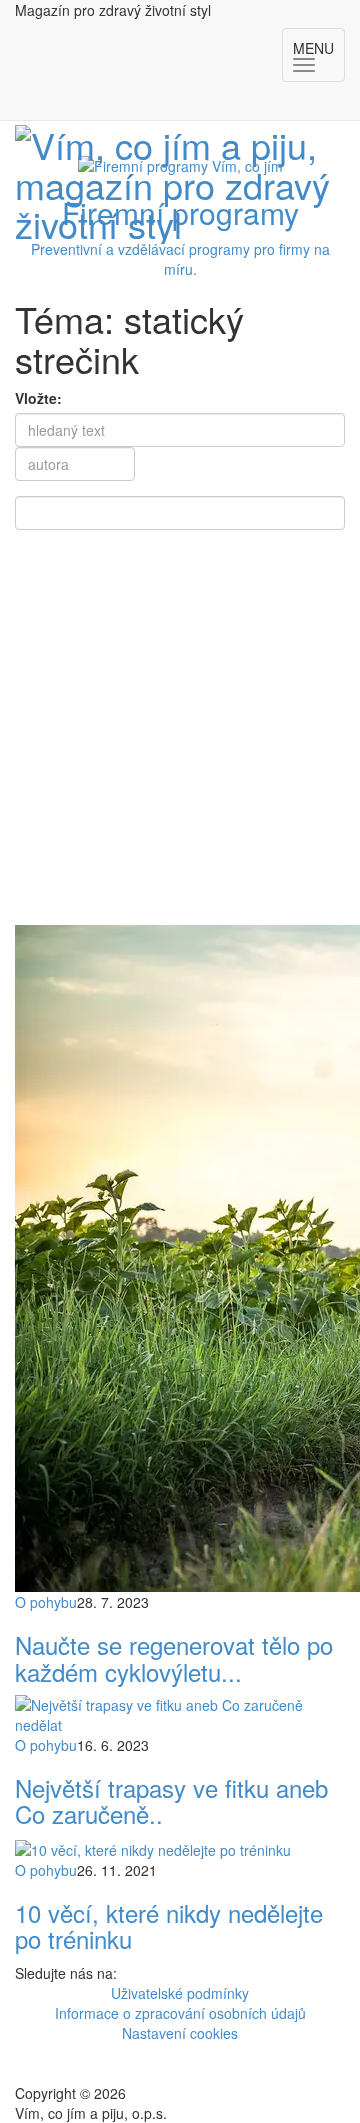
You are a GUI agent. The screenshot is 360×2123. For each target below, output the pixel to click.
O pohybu (46, 1602)
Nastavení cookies (180, 2033)
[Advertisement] (180, 735)
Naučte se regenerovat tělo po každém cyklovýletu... (174, 1657)
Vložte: (38, 398)
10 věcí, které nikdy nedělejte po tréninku (169, 1925)
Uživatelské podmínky (180, 1993)
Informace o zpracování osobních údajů (180, 2013)
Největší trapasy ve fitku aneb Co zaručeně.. (171, 1800)
